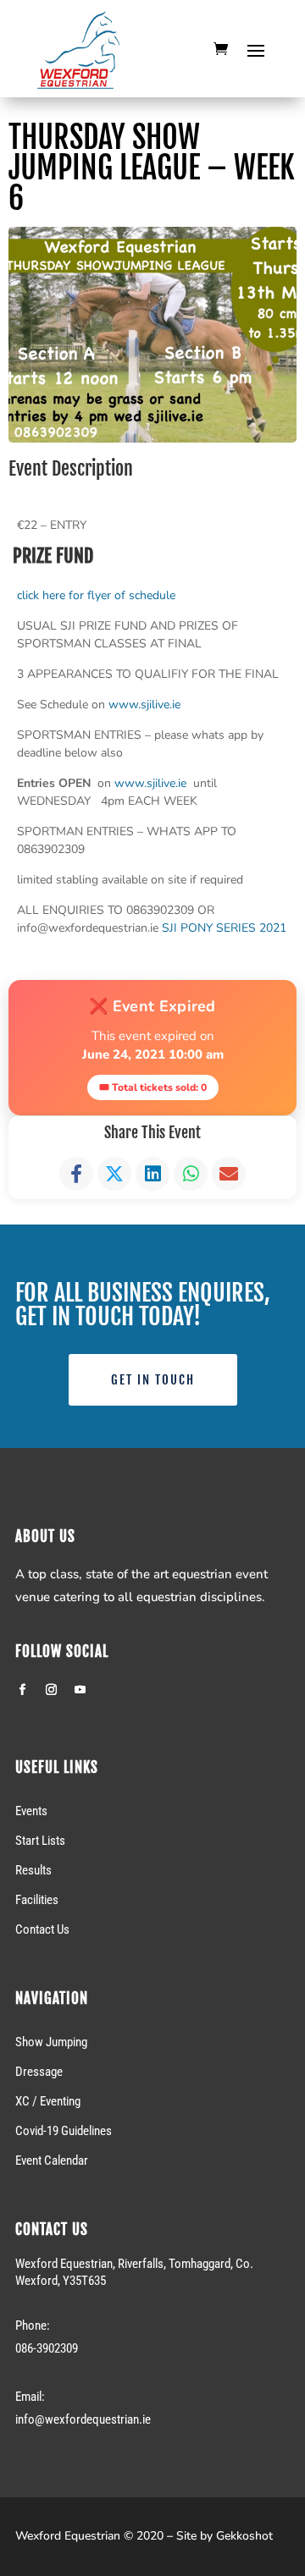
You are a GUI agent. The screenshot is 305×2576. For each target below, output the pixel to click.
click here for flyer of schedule (96, 595)
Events (31, 1811)
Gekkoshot (244, 2536)
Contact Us (42, 1929)
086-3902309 (47, 2348)
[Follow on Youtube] (80, 1690)
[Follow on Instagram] (51, 1690)
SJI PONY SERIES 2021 (224, 928)
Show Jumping (51, 2042)
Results (33, 1870)
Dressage (39, 2072)
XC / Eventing (48, 2101)
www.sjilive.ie (146, 705)
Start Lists (40, 1841)
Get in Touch (153, 1380)
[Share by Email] (229, 1174)
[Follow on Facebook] (22, 1690)
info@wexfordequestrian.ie (83, 2419)
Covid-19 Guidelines (64, 2131)
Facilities (37, 1900)
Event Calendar (52, 2160)
